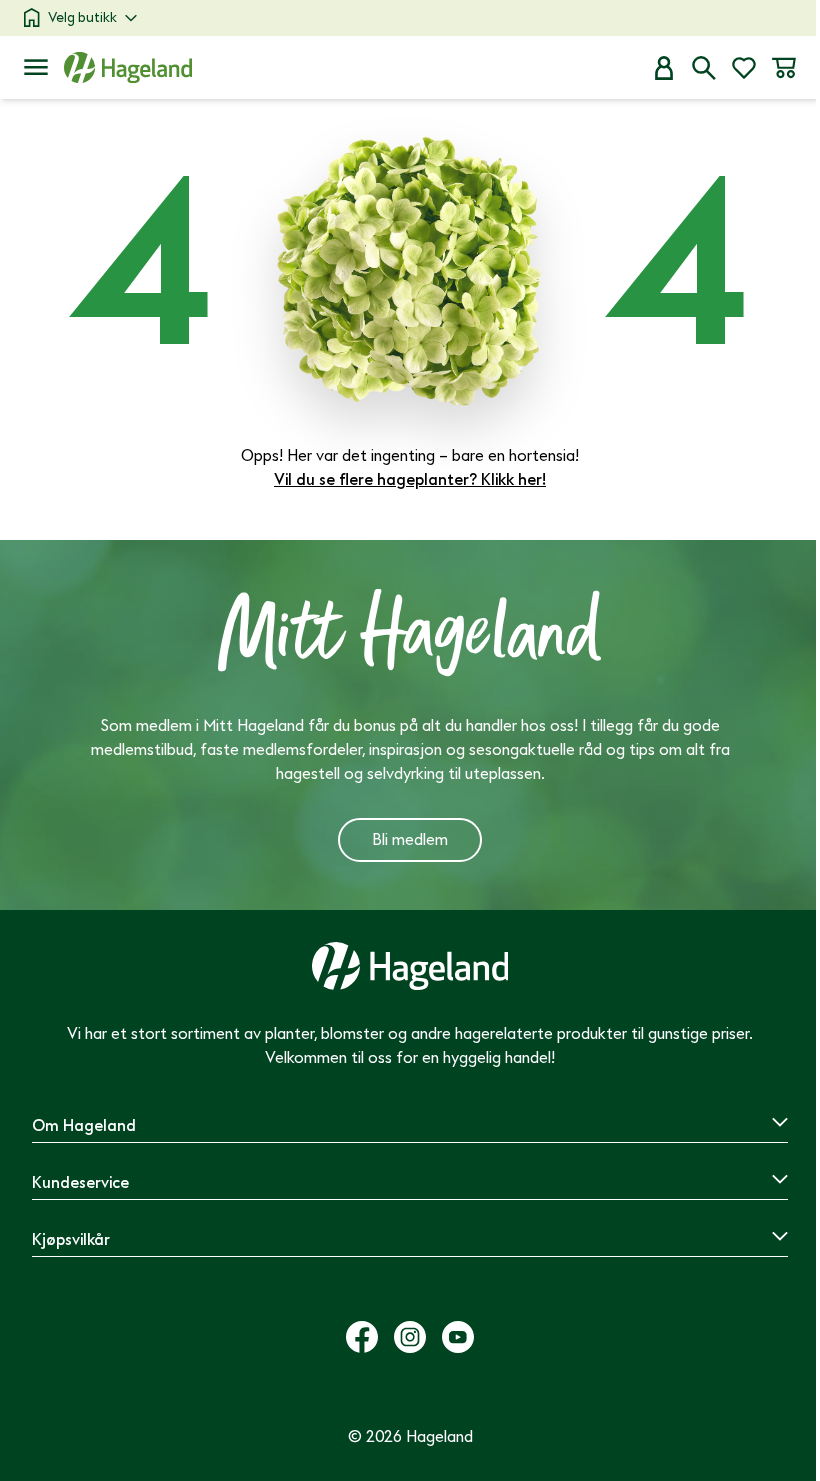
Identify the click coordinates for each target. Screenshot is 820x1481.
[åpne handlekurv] (784, 68)
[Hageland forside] (128, 67)
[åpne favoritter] (744, 68)
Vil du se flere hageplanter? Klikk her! (410, 480)
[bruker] (664, 68)
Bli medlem (410, 840)
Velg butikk (82, 17)
